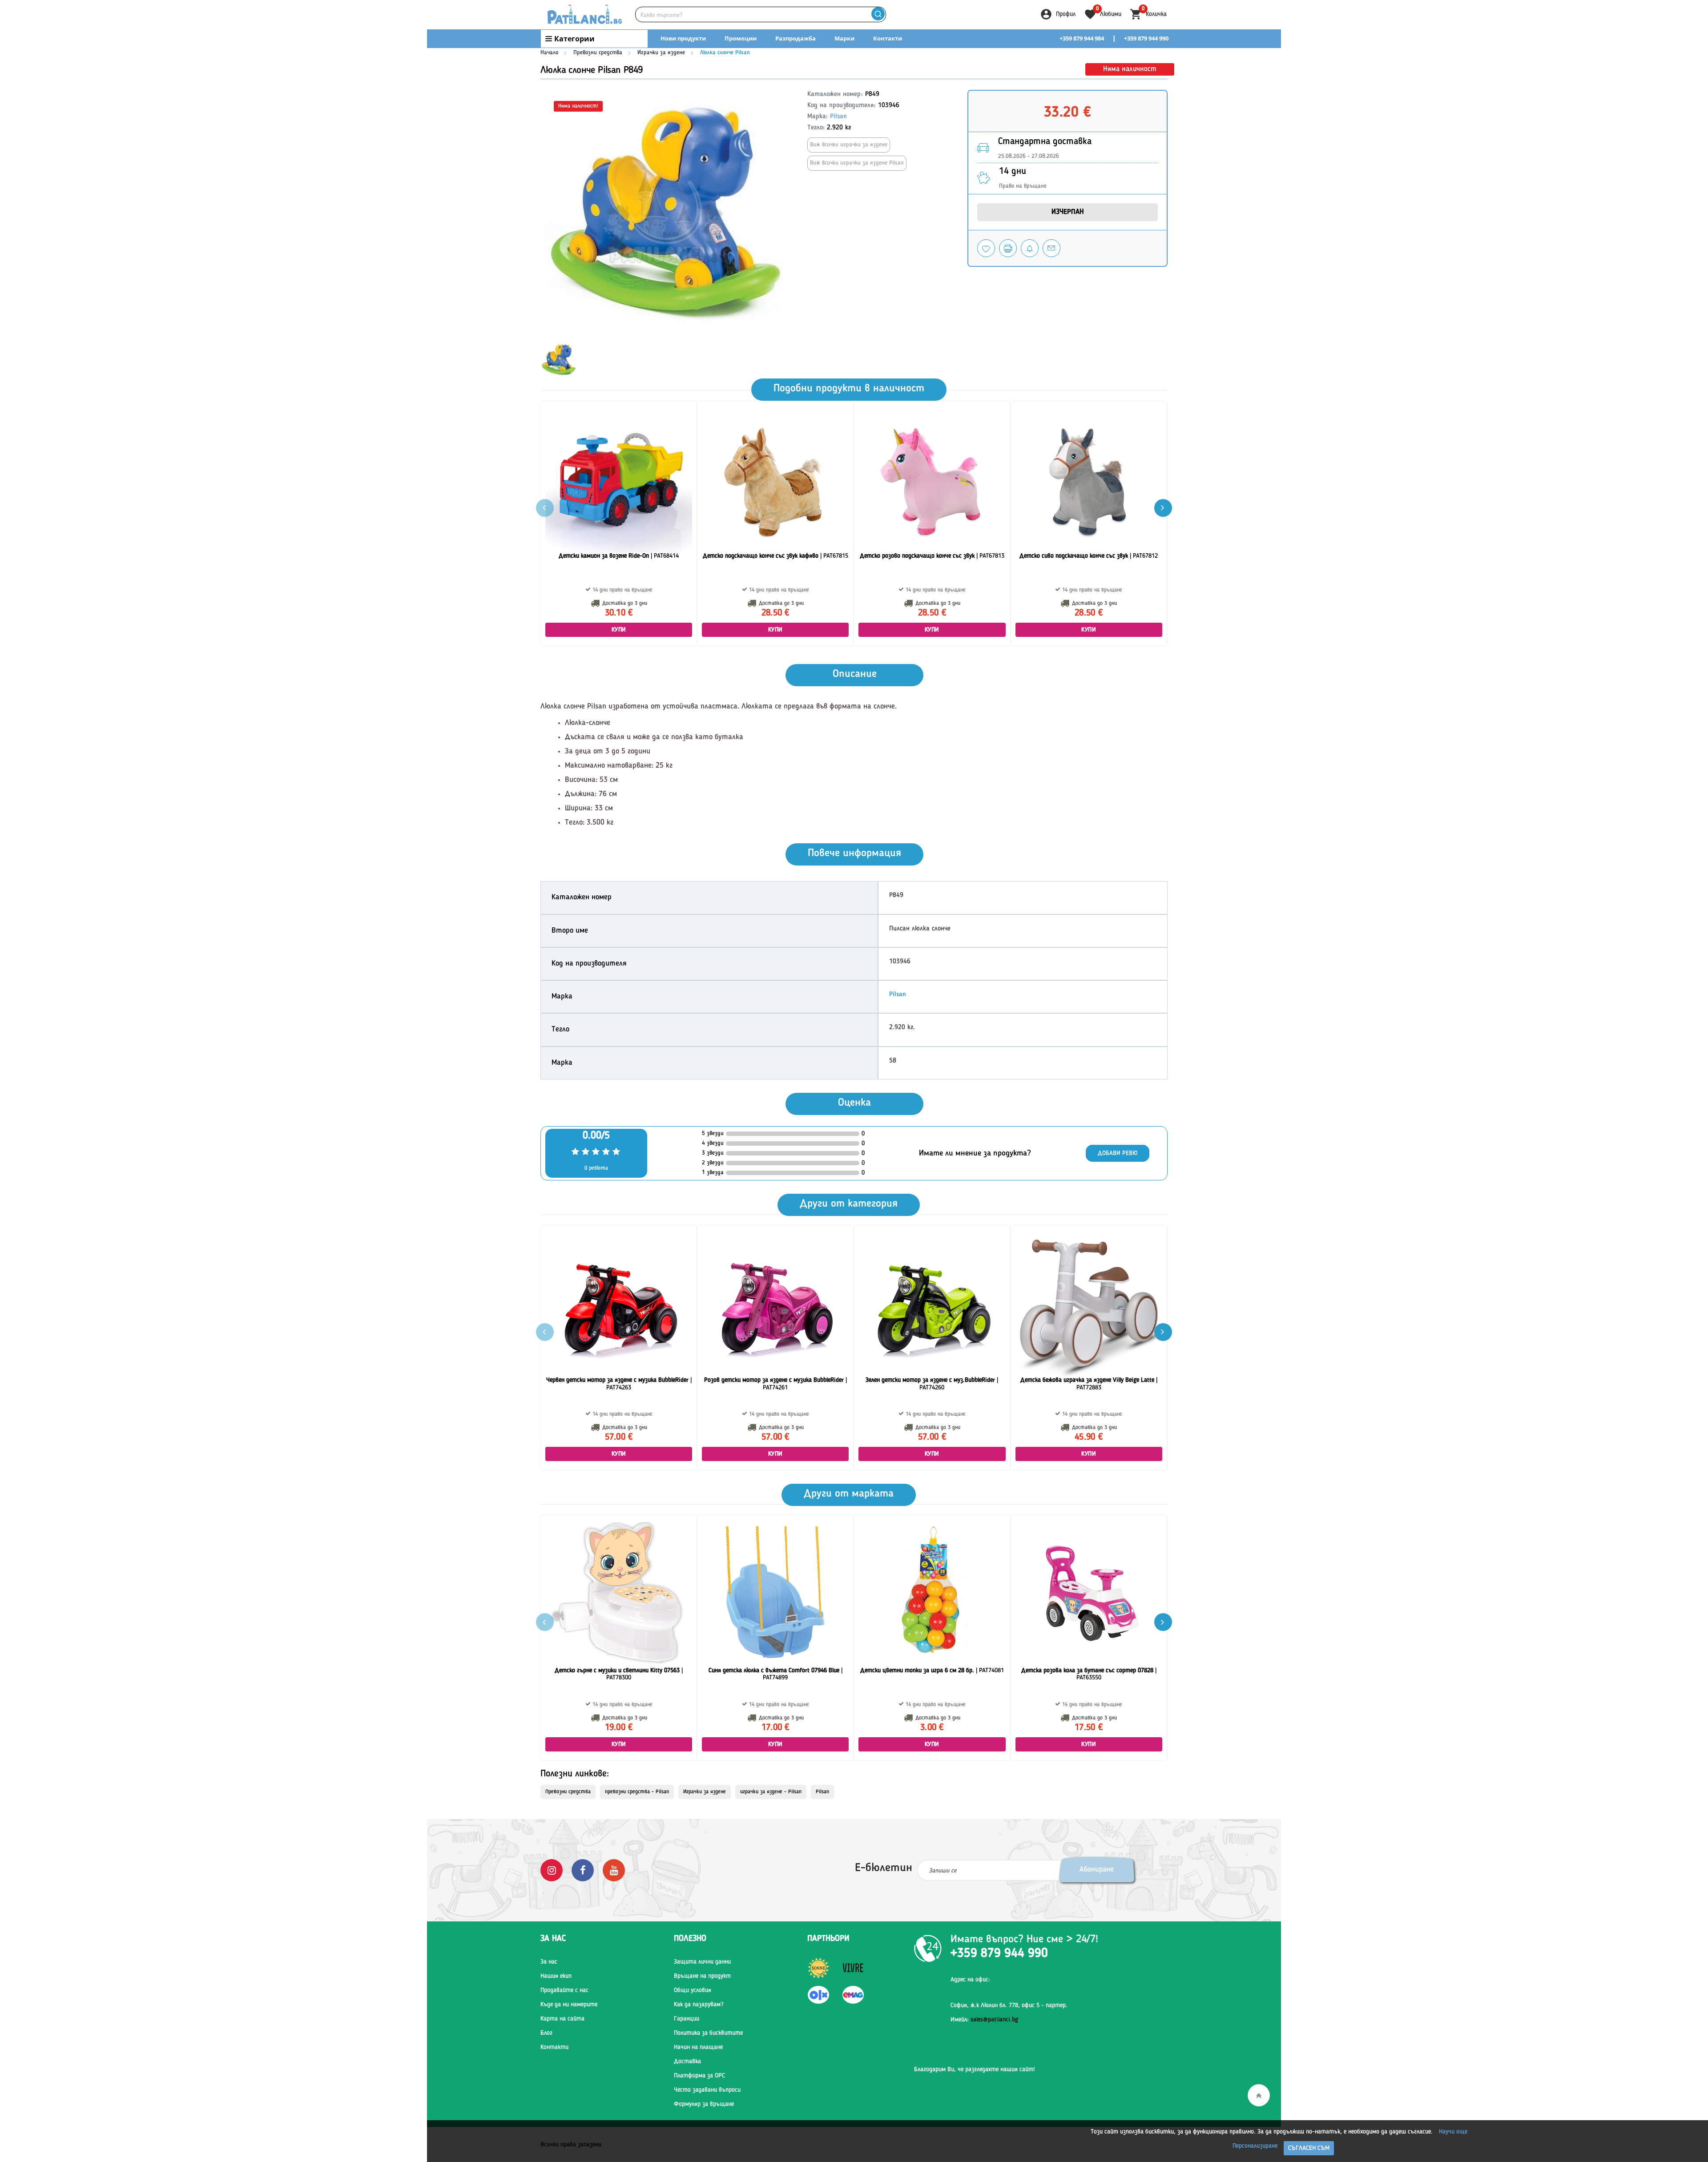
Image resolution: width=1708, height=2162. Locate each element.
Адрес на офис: (970, 1980)
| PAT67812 (1089, 556)
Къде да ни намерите (569, 2005)
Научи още (1453, 2132)
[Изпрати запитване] (1051, 248)
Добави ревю (1118, 1153)
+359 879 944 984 (1082, 38)
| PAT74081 (932, 1671)
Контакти (888, 38)
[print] (1008, 248)
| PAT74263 (619, 1384)
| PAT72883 (1089, 1384)
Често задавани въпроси (707, 2090)
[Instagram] (552, 1870)
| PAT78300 (619, 1674)
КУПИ (619, 630)
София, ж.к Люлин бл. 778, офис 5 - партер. (1009, 2005)
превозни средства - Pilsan (637, 1792)
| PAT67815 (775, 556)
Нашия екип (556, 1976)
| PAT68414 (619, 556)
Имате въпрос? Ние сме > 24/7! (1024, 1940)
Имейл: (984, 2020)
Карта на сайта (562, 2019)
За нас (549, 1962)
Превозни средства (598, 53)
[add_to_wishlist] (986, 248)
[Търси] (878, 14)
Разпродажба (796, 38)
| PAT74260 (932, 1384)
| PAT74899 (775, 1674)
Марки (844, 38)
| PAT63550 (1089, 1674)
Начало (549, 53)
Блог (546, 2033)
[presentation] (1163, 508)
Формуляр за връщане (704, 2104)
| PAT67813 (932, 556)
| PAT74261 (775, 1384)
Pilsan (838, 117)
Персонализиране (1255, 2146)
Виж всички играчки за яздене (849, 145)
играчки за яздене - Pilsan (771, 1792)
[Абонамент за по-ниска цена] (1030, 248)
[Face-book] (583, 1870)
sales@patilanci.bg (994, 2020)
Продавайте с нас (564, 1990)
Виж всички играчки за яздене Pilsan (857, 163)
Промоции (741, 38)
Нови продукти (683, 38)
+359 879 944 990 (1146, 38)
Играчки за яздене (661, 53)
